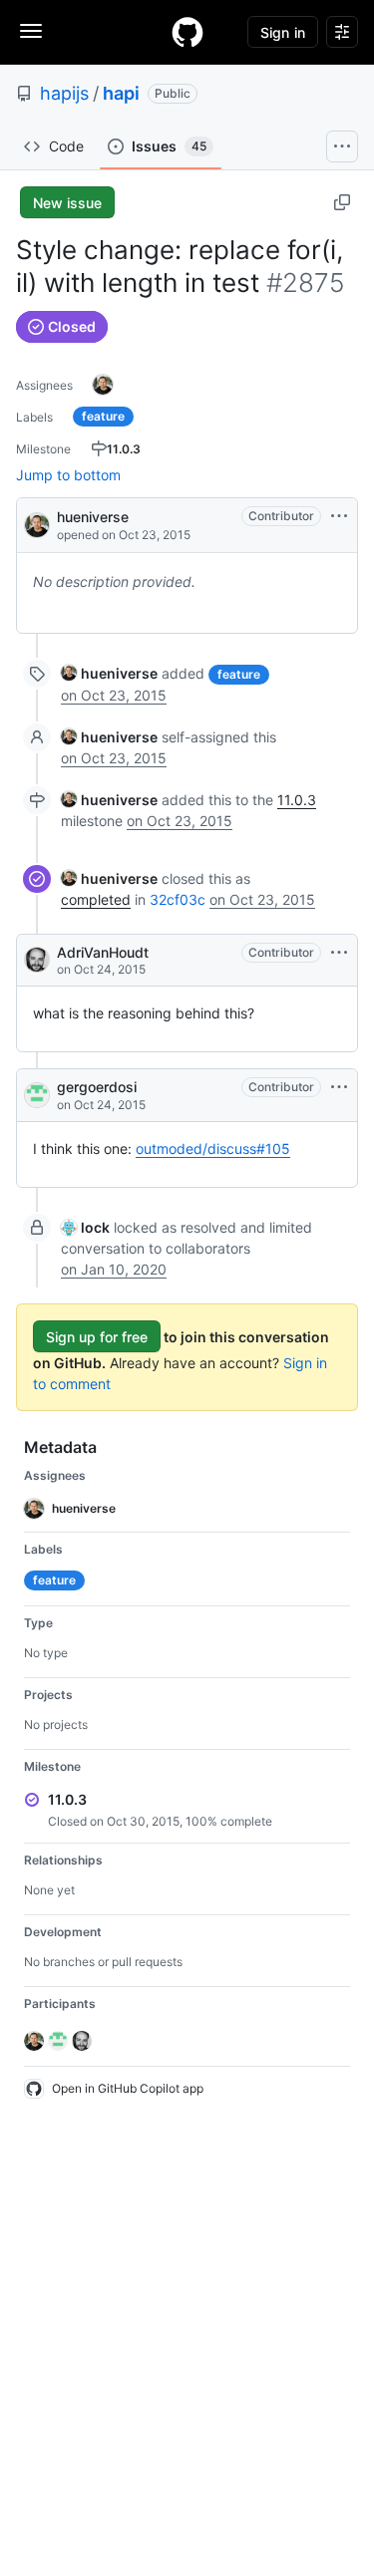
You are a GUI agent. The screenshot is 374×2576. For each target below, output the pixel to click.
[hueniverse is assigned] (103, 385)
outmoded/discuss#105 (213, 1148)
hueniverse (93, 517)
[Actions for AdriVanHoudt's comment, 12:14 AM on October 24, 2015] (339, 953)
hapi (121, 93)
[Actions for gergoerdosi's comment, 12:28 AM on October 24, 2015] (339, 1087)
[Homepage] (187, 32)
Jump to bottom (68, 475)
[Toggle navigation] (31, 31)
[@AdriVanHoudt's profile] (37, 960)
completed (96, 899)
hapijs (64, 93)
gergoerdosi (97, 1087)
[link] (109, 673)
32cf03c (178, 899)
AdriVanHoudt (103, 952)
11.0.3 (297, 800)
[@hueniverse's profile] (37, 524)
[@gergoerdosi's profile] (37, 1095)
